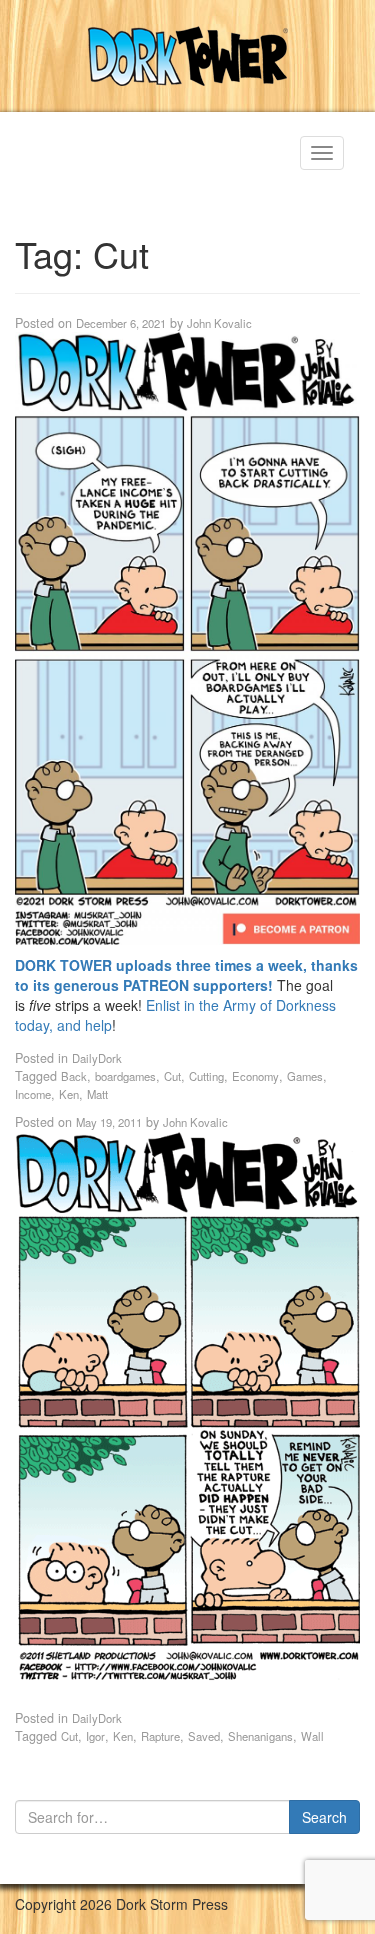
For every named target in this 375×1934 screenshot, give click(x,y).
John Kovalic (219, 323)
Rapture (160, 1736)
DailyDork (97, 1058)
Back (74, 1076)
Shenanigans (260, 1736)
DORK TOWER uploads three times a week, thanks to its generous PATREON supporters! (186, 975)
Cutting (206, 1076)
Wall (312, 1736)
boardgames (125, 1076)
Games (305, 1076)
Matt (97, 1094)
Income (33, 1094)
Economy (255, 1076)
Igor (95, 1736)
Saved (204, 1736)
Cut (172, 1076)
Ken (69, 1094)
